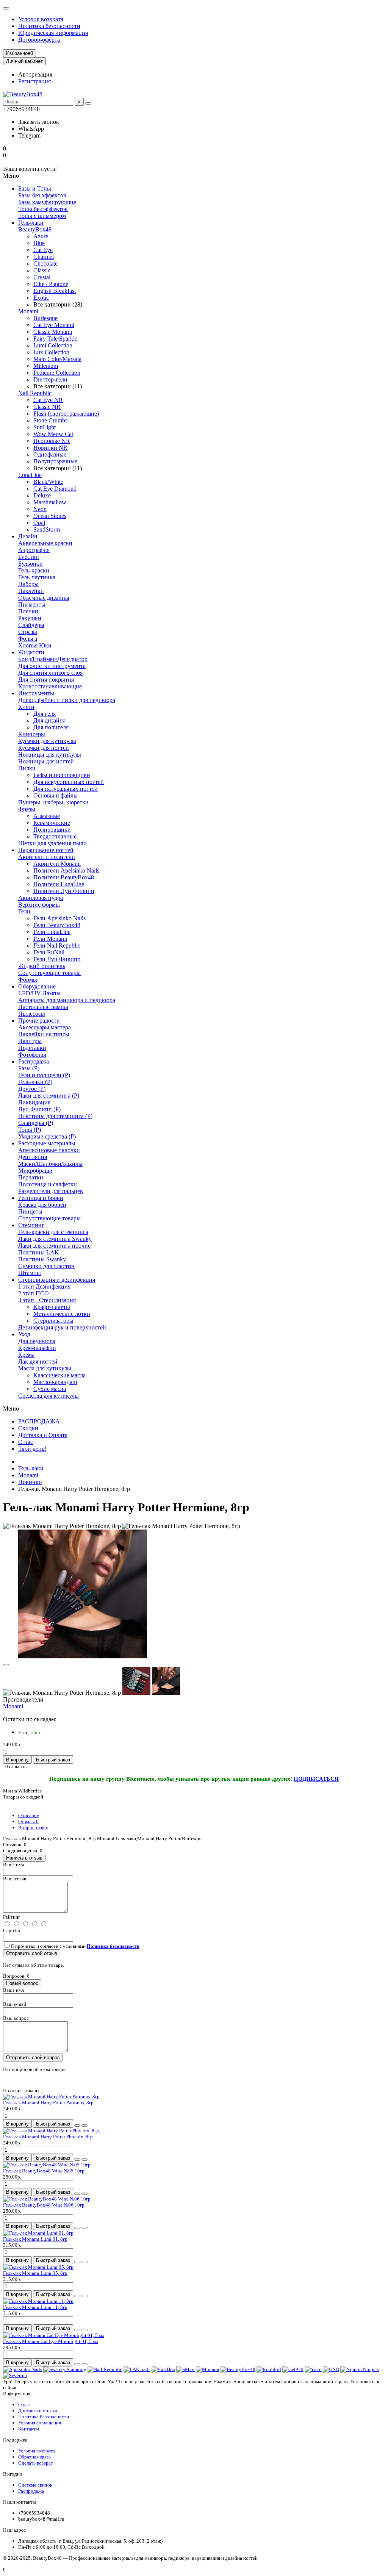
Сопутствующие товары (49, 973)
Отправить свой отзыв (32, 1953)
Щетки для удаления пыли (52, 843)
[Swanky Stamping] (65, 2369)
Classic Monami (53, 332)
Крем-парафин (37, 1348)
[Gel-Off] (293, 2369)
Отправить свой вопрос (33, 2058)
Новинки (30, 1482)
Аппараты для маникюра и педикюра (67, 1000)
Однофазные (50, 454)
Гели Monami (50, 939)
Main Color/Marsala (57, 359)
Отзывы (28, 1821)
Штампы (30, 1273)
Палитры (30, 1041)
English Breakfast (55, 291)
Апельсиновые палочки (49, 1150)
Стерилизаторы (53, 1321)
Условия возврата (41, 19)
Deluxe (42, 495)
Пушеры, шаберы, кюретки (53, 802)
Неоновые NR (52, 441)
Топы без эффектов (43, 209)
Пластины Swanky (42, 1259)
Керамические (52, 823)
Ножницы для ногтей (46, 761)
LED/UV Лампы (39, 993)
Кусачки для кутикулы (47, 741)
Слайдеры (31, 625)
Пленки (28, 611)
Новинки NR (50, 448)
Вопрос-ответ (33, 1828)
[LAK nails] (137, 2369)
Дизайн (28, 536)
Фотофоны (32, 1055)
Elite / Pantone (51, 284)
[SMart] (185, 2369)
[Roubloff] (269, 2369)
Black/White (48, 482)
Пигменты (32, 605)
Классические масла (59, 1375)
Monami (28, 311)
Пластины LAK (39, 1252)
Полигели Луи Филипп (64, 891)
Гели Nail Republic (57, 945)
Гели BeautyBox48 (57, 925)
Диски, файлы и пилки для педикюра (67, 700)
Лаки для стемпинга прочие (54, 1246)
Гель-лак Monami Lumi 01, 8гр (35, 2239)
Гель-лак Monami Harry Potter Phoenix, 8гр (48, 2137)
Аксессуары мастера (45, 1027)
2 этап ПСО (34, 1293)
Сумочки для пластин (46, 1266)
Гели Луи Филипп (57, 959)
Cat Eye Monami (54, 325)
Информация (17, 2394)
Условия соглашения (40, 2423)
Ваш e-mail (15, 2004)
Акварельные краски (45, 543)
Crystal (42, 277)
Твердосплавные (55, 836)
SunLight (45, 427)
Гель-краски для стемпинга (53, 1232)
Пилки (27, 768)
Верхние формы (39, 905)
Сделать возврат (36, 2463)
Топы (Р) (30, 1130)
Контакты (29, 2429)
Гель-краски (34, 570)
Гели (24, 911)
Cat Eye (43, 250)
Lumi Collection (53, 345)
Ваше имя (13, 1865)
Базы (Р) (29, 1068)
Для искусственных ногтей (69, 782)
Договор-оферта (39, 40)
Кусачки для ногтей (44, 748)
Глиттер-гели (50, 379)
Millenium (46, 366)
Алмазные (47, 816)
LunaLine (30, 475)
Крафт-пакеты (52, 1307)
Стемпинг (31, 1225)
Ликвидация (34, 1102)
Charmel (44, 257)
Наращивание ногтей (46, 850)
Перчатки (31, 1177)
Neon (40, 509)
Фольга (28, 639)
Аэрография (34, 550)
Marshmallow (50, 502)
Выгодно (13, 2474)
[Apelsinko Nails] (23, 2369)
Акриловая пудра (41, 898)
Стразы (28, 632)
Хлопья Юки (35, 645)
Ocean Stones (50, 516)
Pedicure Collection (57, 373)
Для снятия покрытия (46, 680)
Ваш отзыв (15, 1879)
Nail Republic (35, 393)
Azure (41, 236)
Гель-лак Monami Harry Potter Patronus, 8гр (48, 2103)
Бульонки (31, 564)
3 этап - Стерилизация (47, 1300)
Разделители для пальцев (51, 1191)
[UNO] (331, 2369)
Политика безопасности (49, 26)
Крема (26, 1355)
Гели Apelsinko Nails (59, 918)
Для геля (45, 714)
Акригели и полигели (47, 857)
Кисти (26, 707)
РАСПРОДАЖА (39, 1421)
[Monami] (208, 2369)
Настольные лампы (43, 1007)
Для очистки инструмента (52, 666)
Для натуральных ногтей (66, 789)
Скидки (28, 1428)
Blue (39, 243)
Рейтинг (12, 1917)
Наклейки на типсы (44, 1034)
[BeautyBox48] (238, 2369)
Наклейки (31, 591)
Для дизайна (49, 720)
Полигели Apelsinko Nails (66, 870)
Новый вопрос (22, 1983)
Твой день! (32, 1449)
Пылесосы (32, 1014)
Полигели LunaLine (59, 884)
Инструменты (36, 693)
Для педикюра (37, 1341)
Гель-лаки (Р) (35, 1082)
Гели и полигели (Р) (44, 1075)
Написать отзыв (24, 1858)
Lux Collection (51, 352)
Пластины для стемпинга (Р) (55, 1116)
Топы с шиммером (42, 216)
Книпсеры (32, 734)
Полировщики (52, 830)
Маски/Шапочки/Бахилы (50, 1164)
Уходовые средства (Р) (47, 1136)
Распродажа (34, 1061)
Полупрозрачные (55, 461)
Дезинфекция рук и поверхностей (62, 1327)
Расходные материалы (47, 1143)
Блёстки (29, 557)
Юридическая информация (53, 33)
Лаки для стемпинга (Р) (49, 1096)
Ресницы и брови (41, 1198)
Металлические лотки (62, 1314)
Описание (29, 1815)
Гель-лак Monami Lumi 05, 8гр (35, 2273)
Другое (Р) (32, 1089)
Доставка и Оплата (43, 1435)
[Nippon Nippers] (360, 2369)
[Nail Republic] (105, 2369)
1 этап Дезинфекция (44, 1286)
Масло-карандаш (55, 1382)
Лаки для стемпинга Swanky (55, 1239)
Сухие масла (50, 1389)
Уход (24, 1334)
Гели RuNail (49, 952)
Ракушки (30, 618)
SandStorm (47, 529)
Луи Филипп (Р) (39, 1109)
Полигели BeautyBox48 (64, 877)
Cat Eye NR (48, 400)
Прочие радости (39, 1021)
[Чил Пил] (163, 2369)
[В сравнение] (84, 2126)
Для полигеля (51, 727)
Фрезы (27, 809)
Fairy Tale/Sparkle (55, 339)
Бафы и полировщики (62, 775)
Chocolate (45, 264)
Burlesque (45, 318)
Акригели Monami (57, 864)
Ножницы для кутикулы (50, 755)
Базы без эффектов (42, 195)
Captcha (12, 1931)
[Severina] (15, 2375)
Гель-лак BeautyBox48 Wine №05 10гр (44, 2171)
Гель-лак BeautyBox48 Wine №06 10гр (44, 2205)
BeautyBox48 (35, 229)
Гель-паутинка (37, 577)
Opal (39, 523)
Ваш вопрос (16, 2018)
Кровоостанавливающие (50, 686)
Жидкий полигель (42, 966)
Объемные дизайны (44, 598)
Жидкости (31, 652)
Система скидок (35, 2485)
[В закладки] (6, 1665)
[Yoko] (313, 2369)
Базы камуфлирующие (47, 202)
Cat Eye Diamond (55, 489)
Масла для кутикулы (45, 1368)
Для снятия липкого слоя (50, 673)
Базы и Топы (35, 188)
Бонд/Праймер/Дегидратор (53, 659)
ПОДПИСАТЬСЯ (316, 1779)
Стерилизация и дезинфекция (57, 1280)
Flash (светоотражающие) (66, 414)
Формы (28, 980)
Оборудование (37, 986)
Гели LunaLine (52, 932)
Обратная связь (34, 2457)
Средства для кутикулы (48, 1396)
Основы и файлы (56, 795)
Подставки (32, 1048)
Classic (42, 270)
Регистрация (34, 81)
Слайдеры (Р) (36, 1123)
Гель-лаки (31, 223)
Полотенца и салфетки (48, 1184)
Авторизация (35, 74)
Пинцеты (30, 1211)
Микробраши (35, 1171)
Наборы (28, 584)
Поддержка (15, 2440)
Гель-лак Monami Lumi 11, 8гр (35, 2307)
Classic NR (47, 407)
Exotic (41, 298)
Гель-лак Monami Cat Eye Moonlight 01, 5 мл (51, 2341)
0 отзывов (16, 1767)
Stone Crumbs (50, 420)
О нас (26, 1442)
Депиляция (33, 1157)
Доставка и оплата (38, 2411)
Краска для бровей (42, 1205)
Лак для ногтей (38, 1362)
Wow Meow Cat (53, 434)
